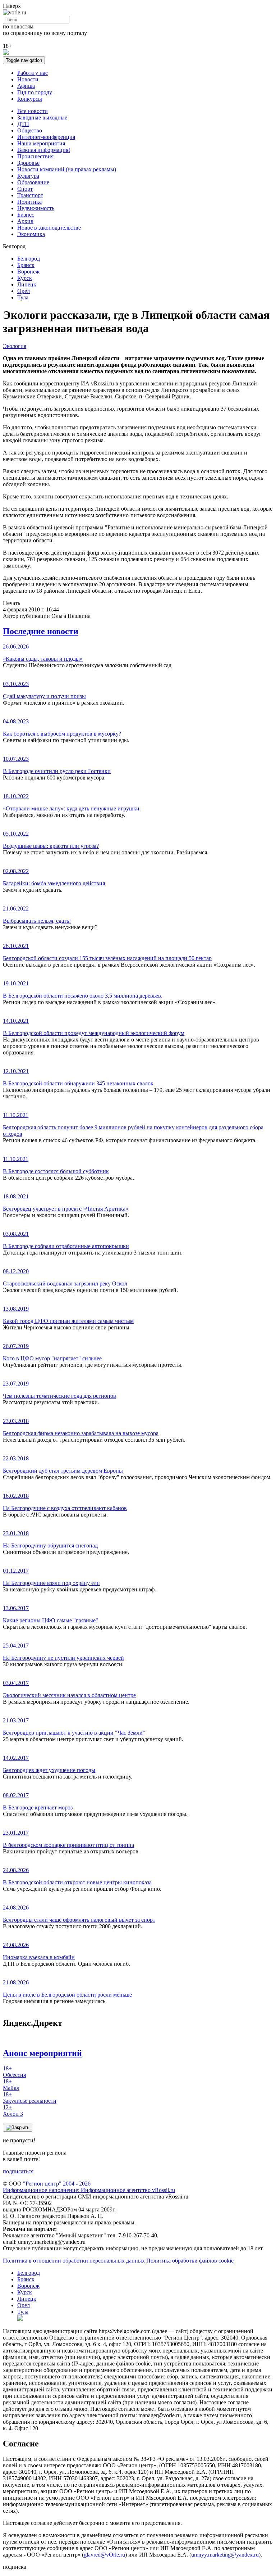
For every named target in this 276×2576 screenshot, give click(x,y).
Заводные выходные (42, 117)
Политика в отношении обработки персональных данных (74, 2261)
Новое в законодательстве (49, 228)
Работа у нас (33, 73)
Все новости (33, 111)
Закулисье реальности (30, 2098)
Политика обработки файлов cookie (190, 2261)
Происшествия (35, 156)
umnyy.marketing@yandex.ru (225, 2555)
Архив (25, 221)
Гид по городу (35, 92)
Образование (33, 182)
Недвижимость (36, 208)
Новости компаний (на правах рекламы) (67, 169)
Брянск (26, 265)
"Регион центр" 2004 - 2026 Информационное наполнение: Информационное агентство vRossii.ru (89, 2187)
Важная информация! (44, 150)
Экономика (31, 234)
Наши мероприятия (41, 143)
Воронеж (28, 272)
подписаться (18, 2171)
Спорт (25, 189)
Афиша (26, 86)
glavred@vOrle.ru (104, 2555)
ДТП (23, 124)
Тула (23, 297)
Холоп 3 (13, 2110)
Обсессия (14, 2072)
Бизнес (26, 215)
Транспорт (30, 195)
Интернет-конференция (46, 137)
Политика (29, 202)
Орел (24, 291)
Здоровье (28, 163)
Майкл (11, 2085)
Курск (25, 278)
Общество (30, 130)
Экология (15, 346)
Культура (28, 176)
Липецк (27, 284)
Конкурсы (30, 99)
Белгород (29, 259)
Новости (28, 79)
